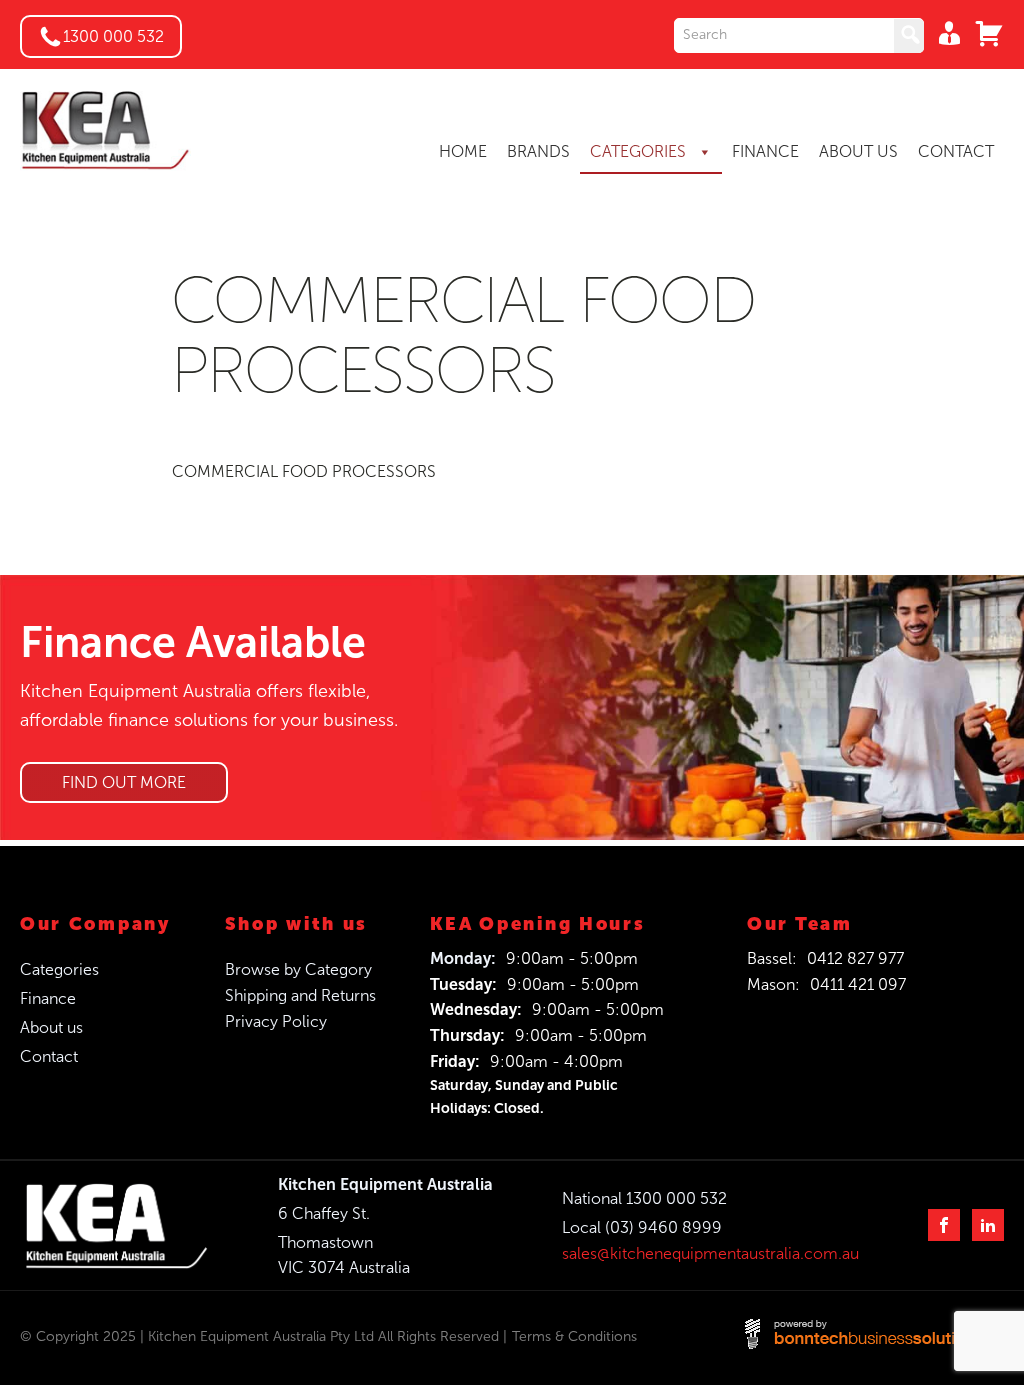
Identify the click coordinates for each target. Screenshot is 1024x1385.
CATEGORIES (640, 151)
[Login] (944, 33)
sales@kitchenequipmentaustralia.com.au (710, 1253)
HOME (463, 151)
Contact (49, 1056)
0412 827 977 (855, 958)
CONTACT (956, 151)
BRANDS (538, 151)
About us (51, 1027)
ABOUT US (858, 151)
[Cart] (984, 33)
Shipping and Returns (300, 995)
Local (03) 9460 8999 (642, 1227)
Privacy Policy (276, 1021)
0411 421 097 (858, 984)
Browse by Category (298, 969)
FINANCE (765, 151)
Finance (48, 998)
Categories (59, 969)
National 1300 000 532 (644, 1198)
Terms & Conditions (574, 1336)
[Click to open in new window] (799, 35)
